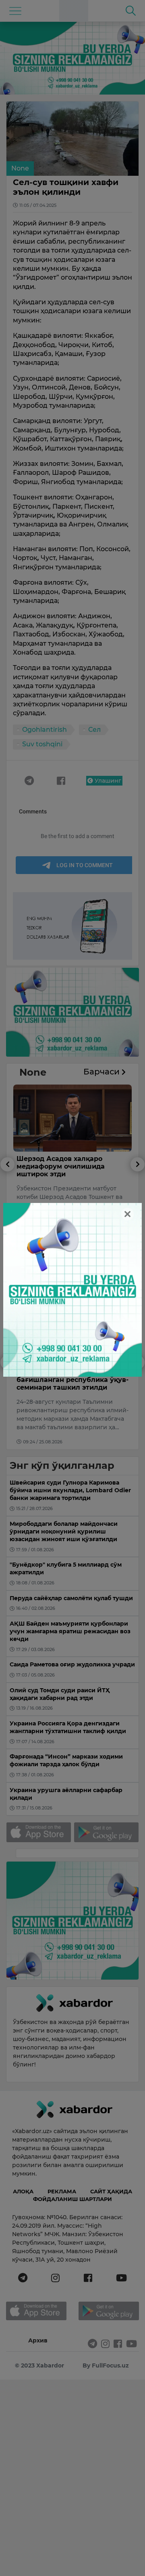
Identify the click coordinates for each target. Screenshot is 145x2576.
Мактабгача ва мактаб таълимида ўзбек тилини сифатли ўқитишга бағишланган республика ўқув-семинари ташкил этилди (72, 1372)
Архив (38, 2340)
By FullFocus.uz (106, 2365)
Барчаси (103, 1072)
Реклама (62, 2191)
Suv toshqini (42, 744)
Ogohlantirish (45, 730)
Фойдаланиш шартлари (72, 2199)
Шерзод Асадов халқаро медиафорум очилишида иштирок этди (61, 1166)
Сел (94, 730)
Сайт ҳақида (111, 2191)
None (20, 168)
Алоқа (23, 2191)
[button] (7, 1204)
